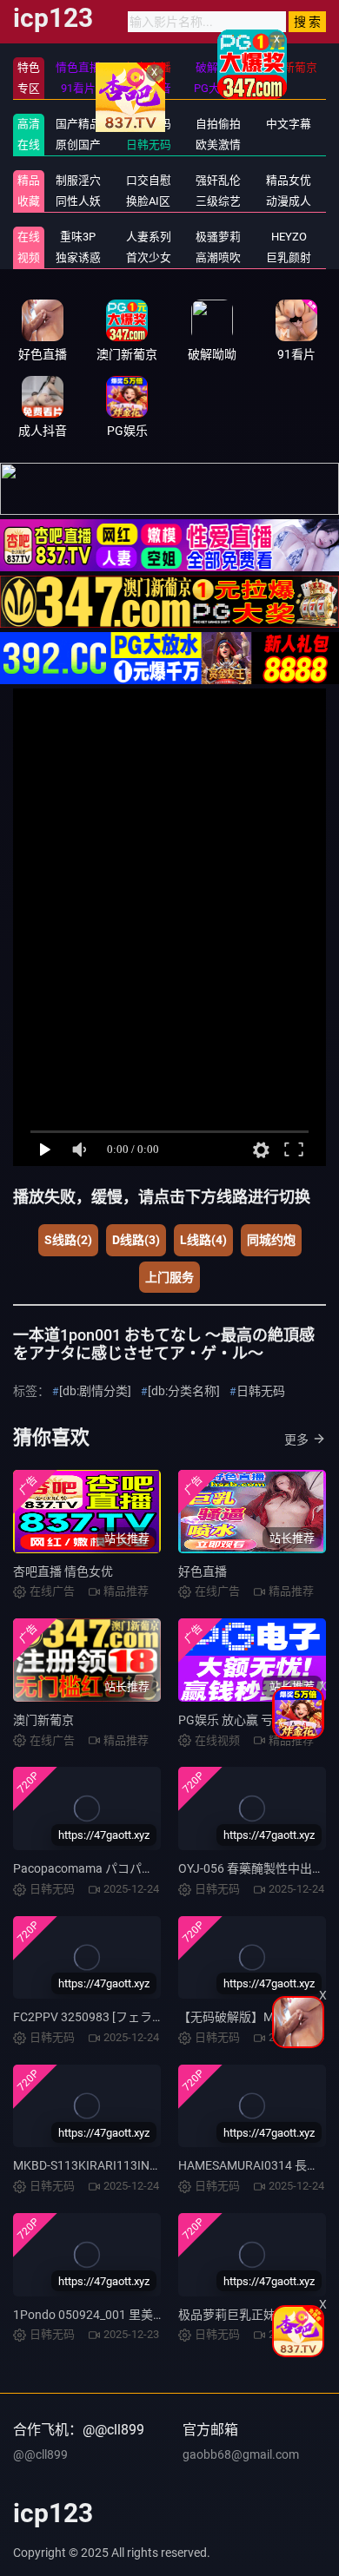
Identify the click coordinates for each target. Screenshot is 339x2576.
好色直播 (203, 1571)
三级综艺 (218, 201)
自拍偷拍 (218, 124)
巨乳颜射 (289, 257)
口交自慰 (149, 180)
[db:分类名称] (184, 1391)
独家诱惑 (78, 257)
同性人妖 (78, 201)
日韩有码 (149, 124)
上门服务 (169, 1277)
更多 (296, 1440)
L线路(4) (203, 1240)
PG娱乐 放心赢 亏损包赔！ (250, 1720)
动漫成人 (289, 201)
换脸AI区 (148, 201)
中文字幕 (289, 124)
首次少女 (149, 257)
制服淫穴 (78, 180)
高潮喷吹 (218, 257)
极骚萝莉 (218, 237)
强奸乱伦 (218, 180)
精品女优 (289, 180)
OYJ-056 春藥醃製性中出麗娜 (257, 1868)
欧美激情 (218, 145)
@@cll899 (40, 2454)
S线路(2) (68, 1240)
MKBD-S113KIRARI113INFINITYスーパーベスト (142, 2165)
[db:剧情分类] (95, 1391)
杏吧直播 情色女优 (63, 1571)
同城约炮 (271, 1240)
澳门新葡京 (43, 1720)
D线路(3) (136, 1240)
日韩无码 (149, 145)
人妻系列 (149, 237)
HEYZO (289, 237)
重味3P (78, 237)
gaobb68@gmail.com (241, 2454)
